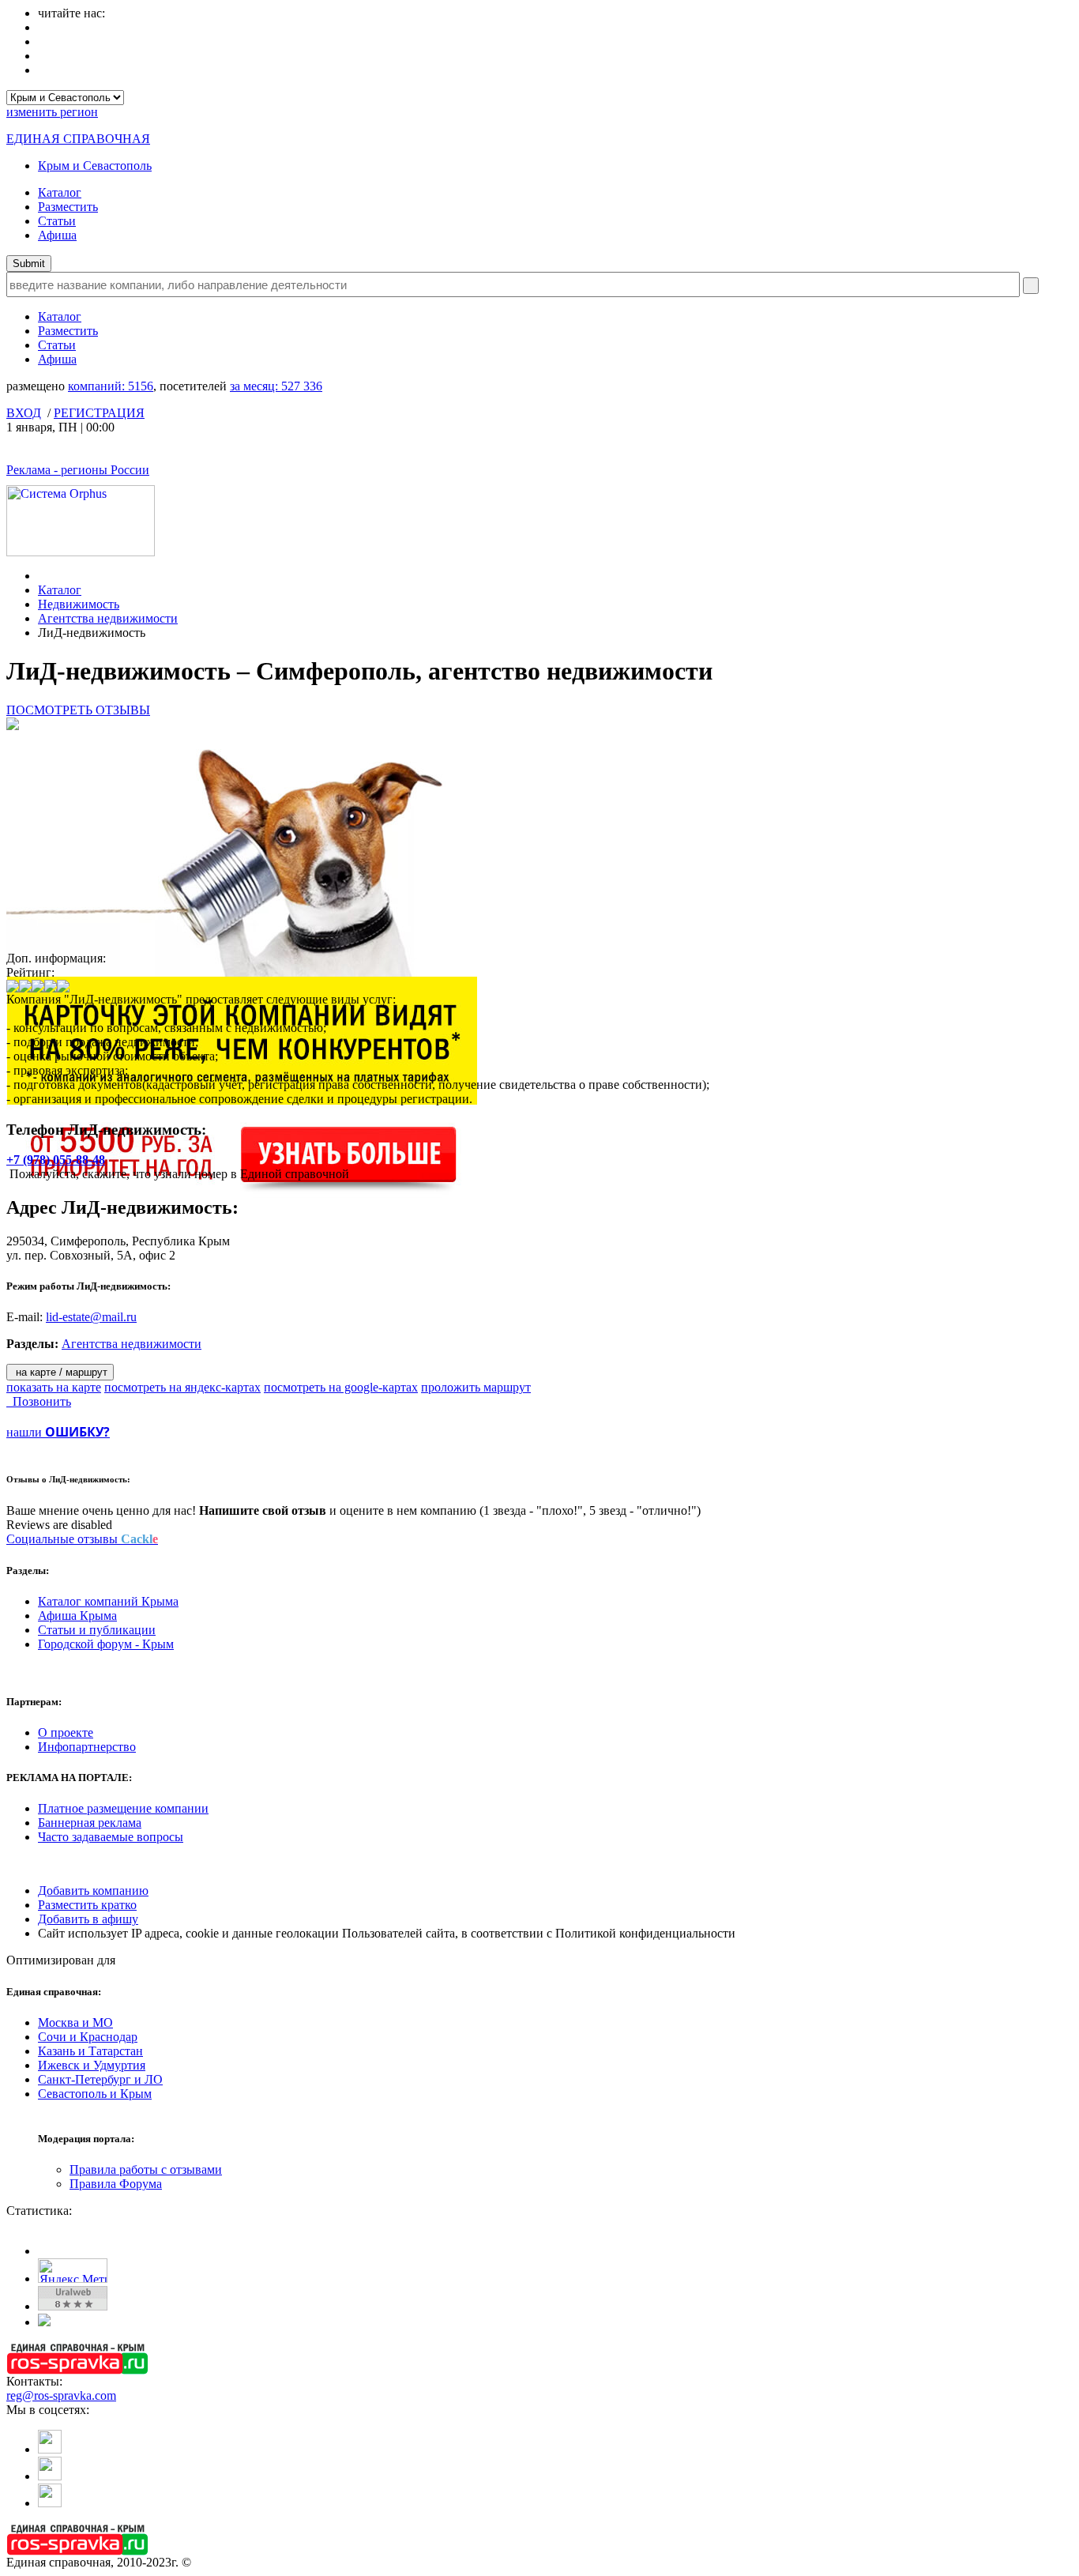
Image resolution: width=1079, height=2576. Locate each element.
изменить (52, 112)
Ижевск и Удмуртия (92, 2065)
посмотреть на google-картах (341, 1387)
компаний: (111, 386)
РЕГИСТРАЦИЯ (99, 413)
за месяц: (276, 386)
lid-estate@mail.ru (91, 1317)
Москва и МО (75, 2022)
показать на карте (54, 1387)
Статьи (57, 221)
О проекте (66, 1732)
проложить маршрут (476, 1387)
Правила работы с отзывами (146, 2169)
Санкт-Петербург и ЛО (100, 2079)
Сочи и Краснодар (88, 2037)
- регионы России (78, 470)
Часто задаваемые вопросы (111, 1837)
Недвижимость (79, 604)
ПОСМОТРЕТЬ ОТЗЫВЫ (78, 710)
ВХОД (24, 413)
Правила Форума (116, 2184)
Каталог (60, 192)
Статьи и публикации (97, 1630)
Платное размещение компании (123, 1808)
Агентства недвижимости (108, 618)
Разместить (68, 207)
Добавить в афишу (88, 1919)
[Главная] (42, 576)
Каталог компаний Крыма (108, 1601)
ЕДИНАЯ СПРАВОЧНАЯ (78, 139)
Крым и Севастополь (95, 166)
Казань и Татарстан (90, 2051)
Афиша (57, 235)
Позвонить (39, 1401)
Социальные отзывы (82, 1539)
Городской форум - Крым (106, 1644)
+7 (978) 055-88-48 (56, 1160)
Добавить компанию (93, 1891)
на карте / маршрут (60, 1372)
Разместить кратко (87, 1905)
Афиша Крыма (77, 1616)
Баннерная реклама (90, 1823)
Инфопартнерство (87, 1747)
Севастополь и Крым (95, 2094)
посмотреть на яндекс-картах (182, 1387)
